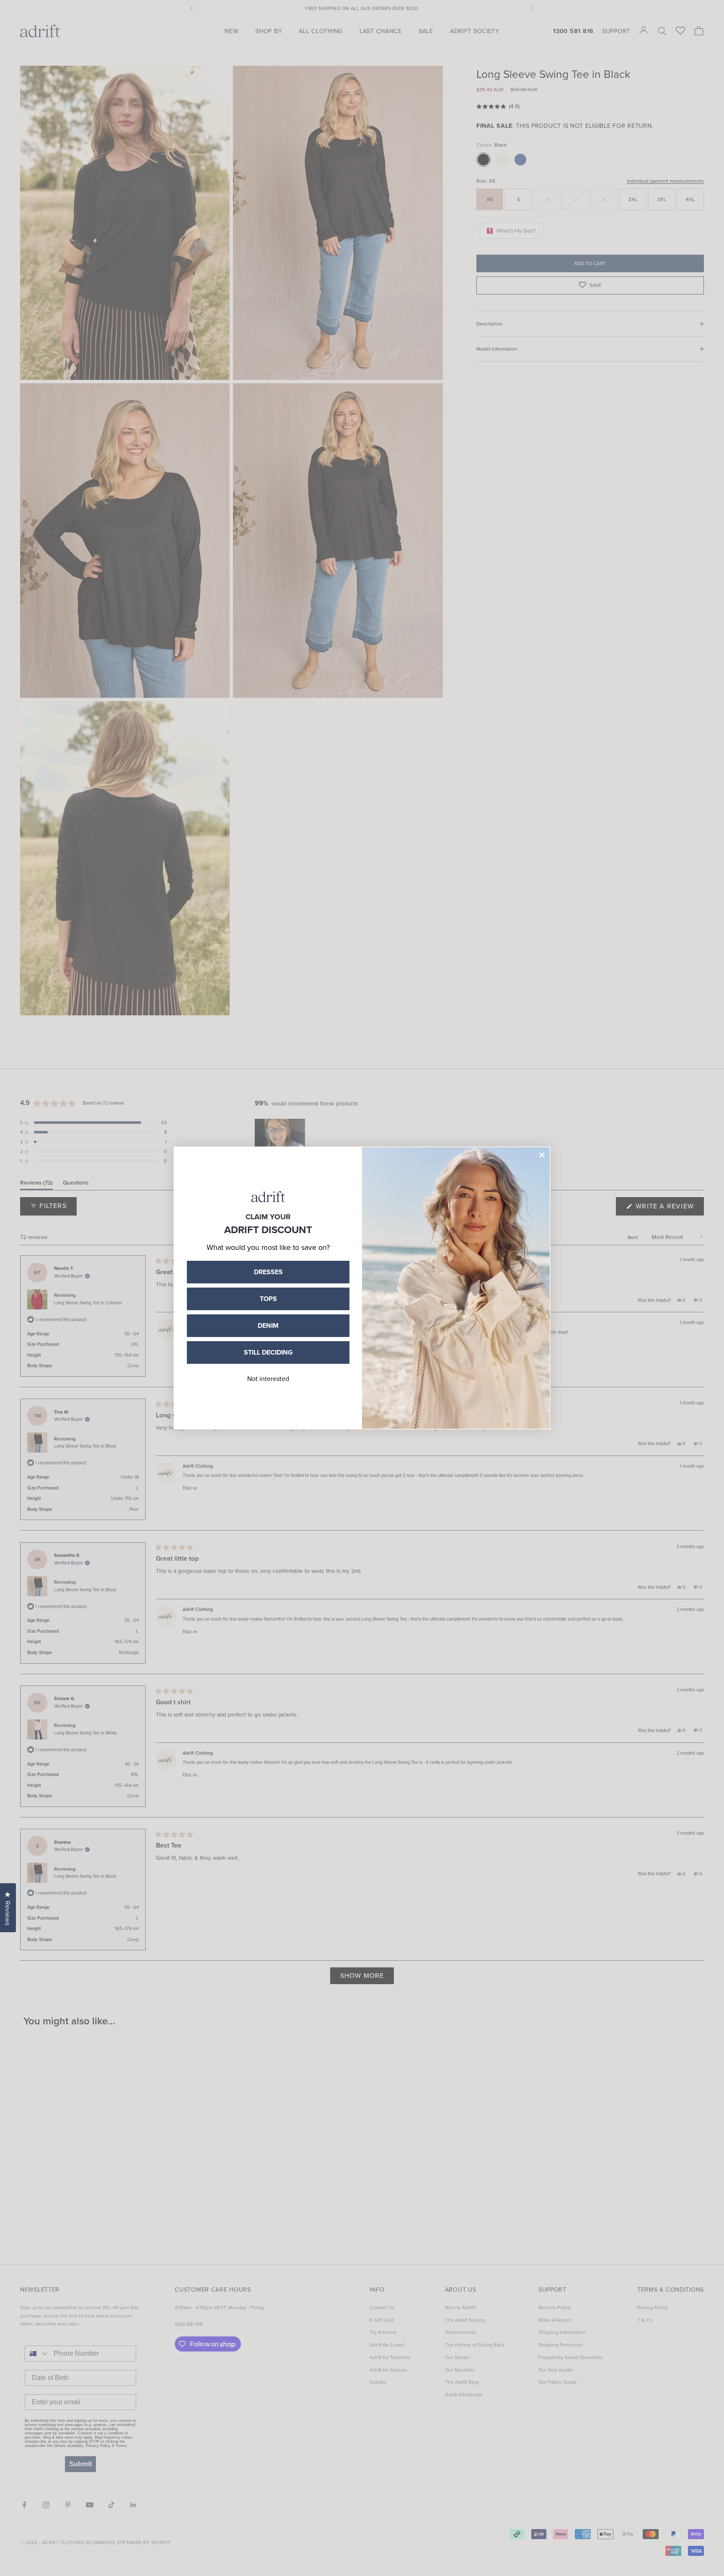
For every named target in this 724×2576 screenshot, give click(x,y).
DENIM (268, 1325)
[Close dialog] (542, 1155)
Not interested (268, 1378)
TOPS (268, 1299)
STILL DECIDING (268, 1352)
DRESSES (268, 1272)
